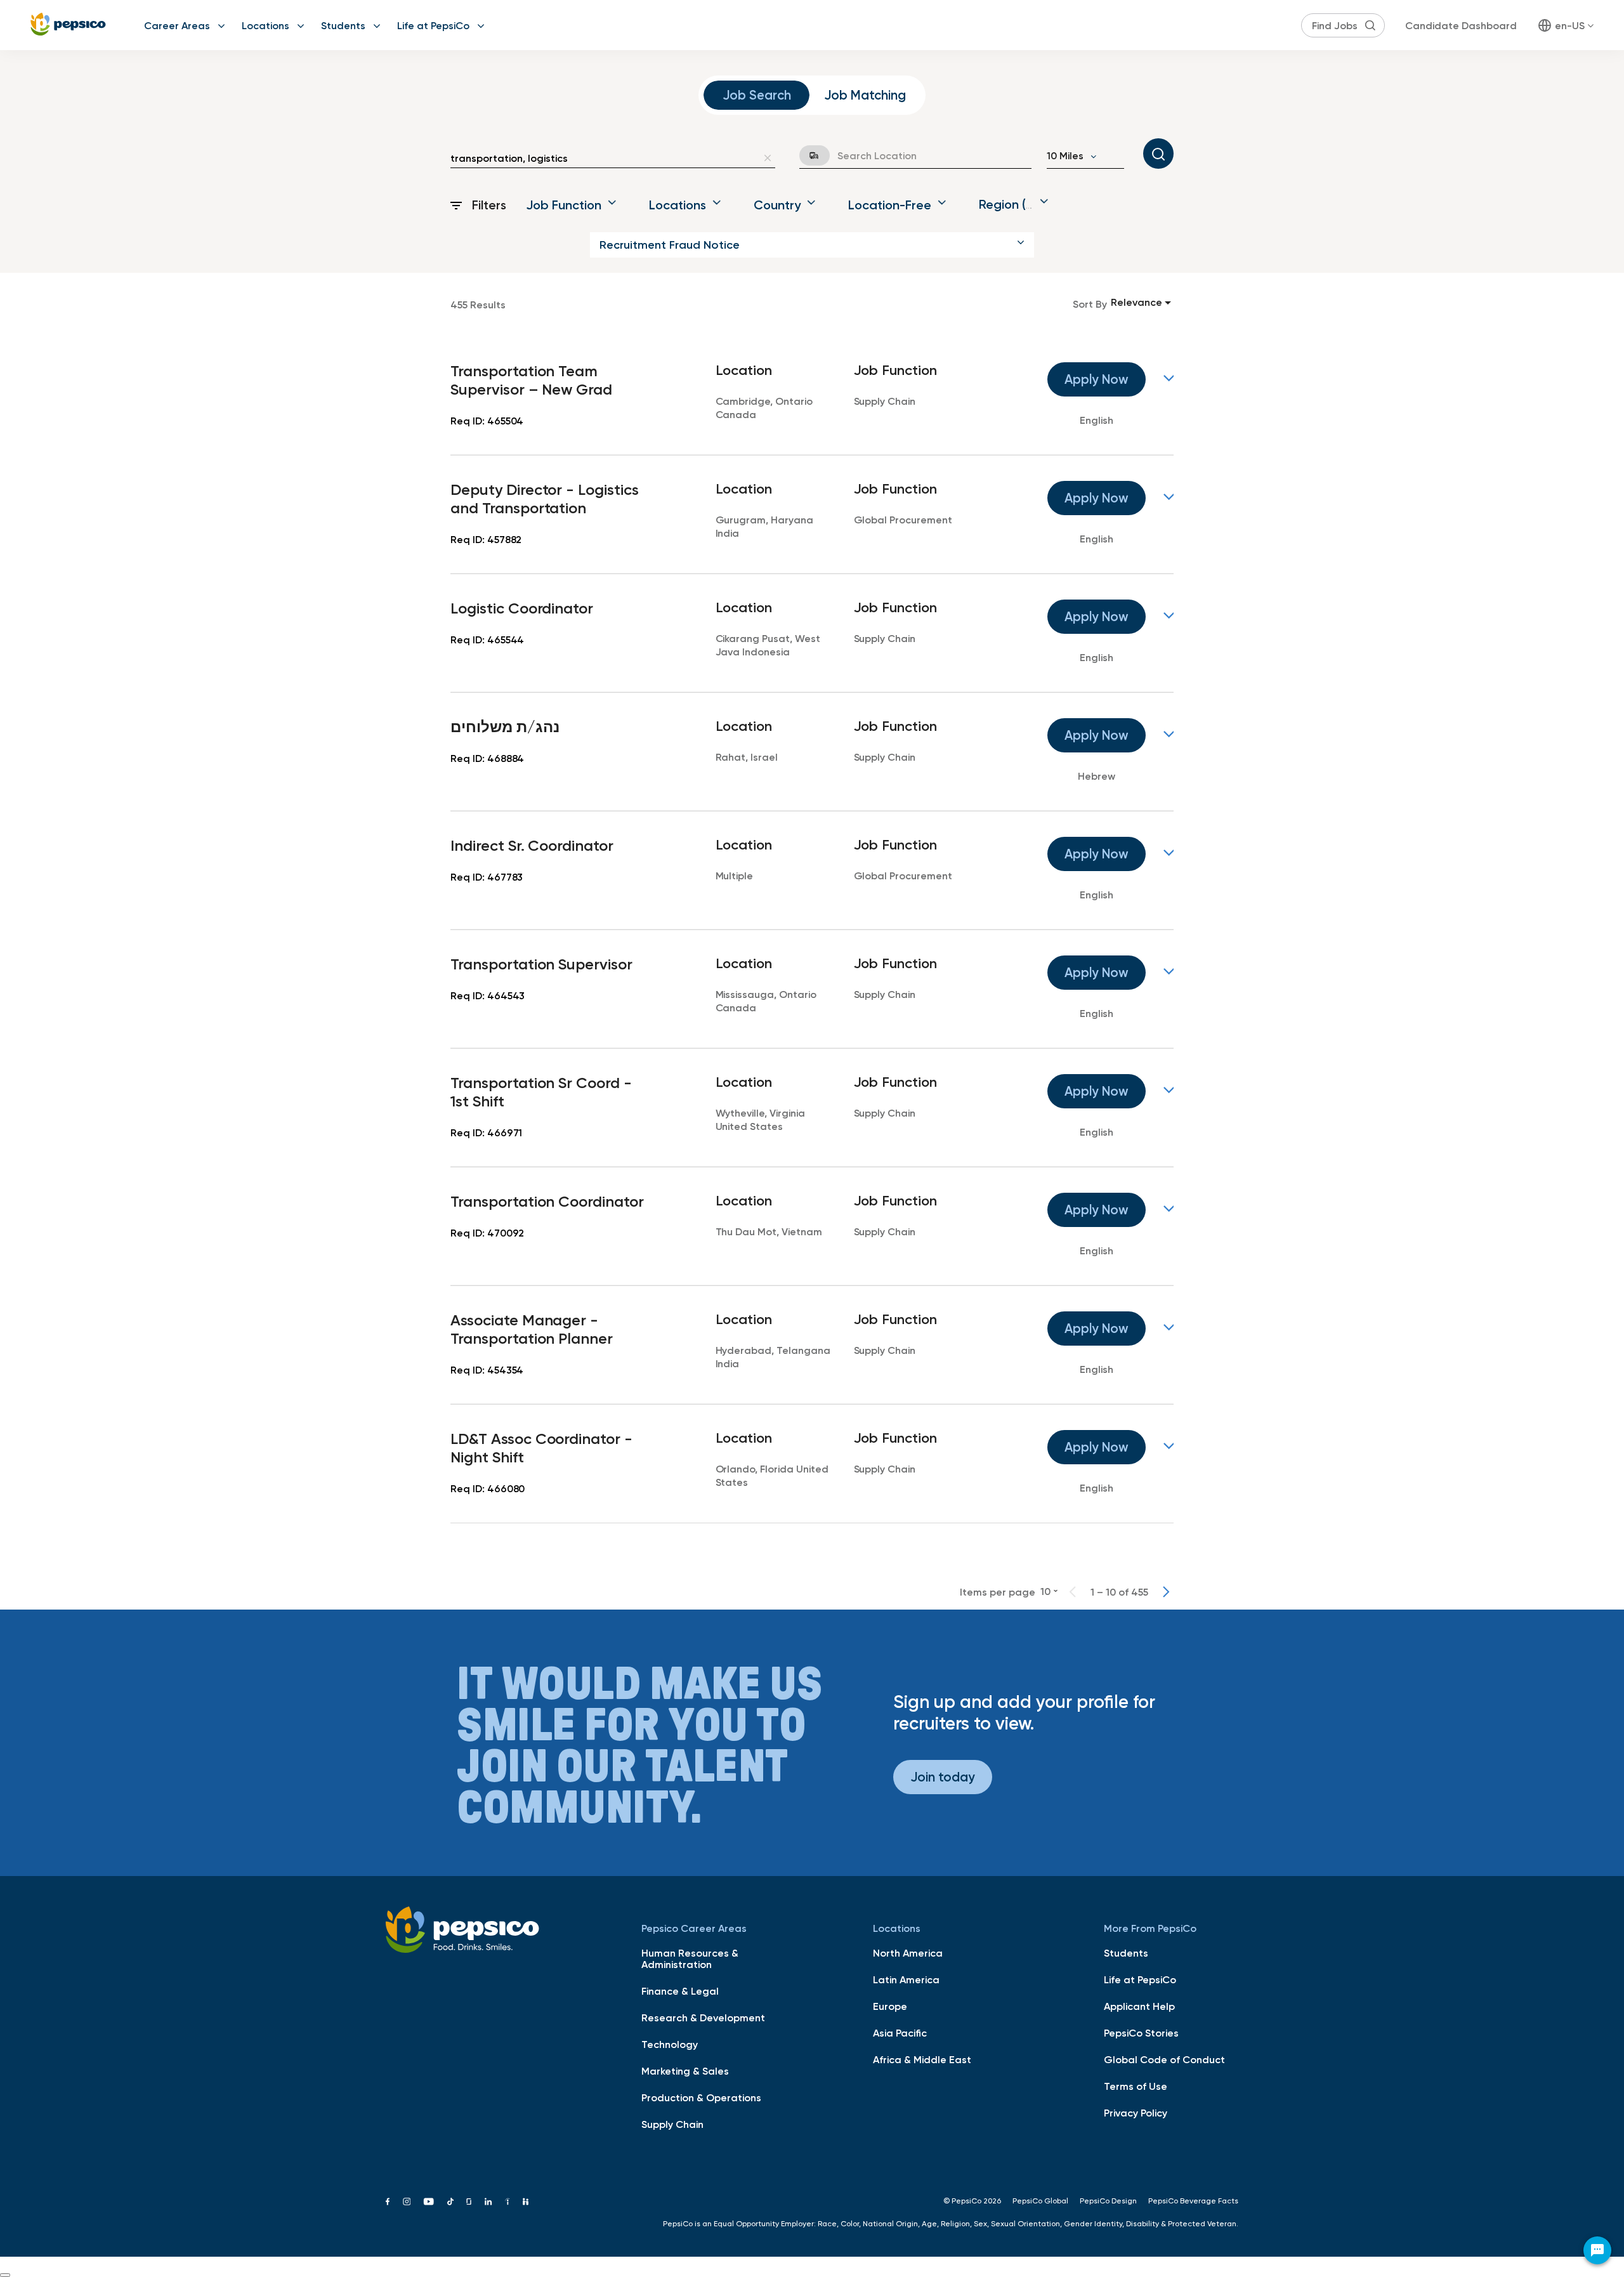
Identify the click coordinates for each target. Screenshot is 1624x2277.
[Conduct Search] (1158, 154)
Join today (943, 1777)
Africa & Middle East (922, 2059)
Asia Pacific (900, 2033)
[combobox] (604, 158)
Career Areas (177, 25)
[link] (812, 396)
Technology (670, 2044)
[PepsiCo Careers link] (68, 25)
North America (908, 1953)
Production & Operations (701, 2097)
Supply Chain (672, 2124)
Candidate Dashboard (1461, 25)
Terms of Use (1136, 2086)
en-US (1570, 25)
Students (343, 25)
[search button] (1370, 25)
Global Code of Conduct (1164, 2059)
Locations (265, 25)
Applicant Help (1139, 2006)
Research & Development (703, 2018)
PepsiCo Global (1040, 2201)
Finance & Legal (680, 1991)
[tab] (756, 95)
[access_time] (807, 155)
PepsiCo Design (1108, 2201)
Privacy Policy (1136, 2113)
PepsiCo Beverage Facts (1193, 2201)
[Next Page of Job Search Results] (1166, 1592)
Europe (890, 2006)
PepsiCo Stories (1141, 2033)
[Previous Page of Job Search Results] (1073, 1592)
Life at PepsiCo (433, 25)
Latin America (906, 1979)
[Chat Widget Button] (1597, 2250)
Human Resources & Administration (690, 1959)
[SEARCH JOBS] (1158, 154)
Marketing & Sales (685, 2071)
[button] (812, 245)
